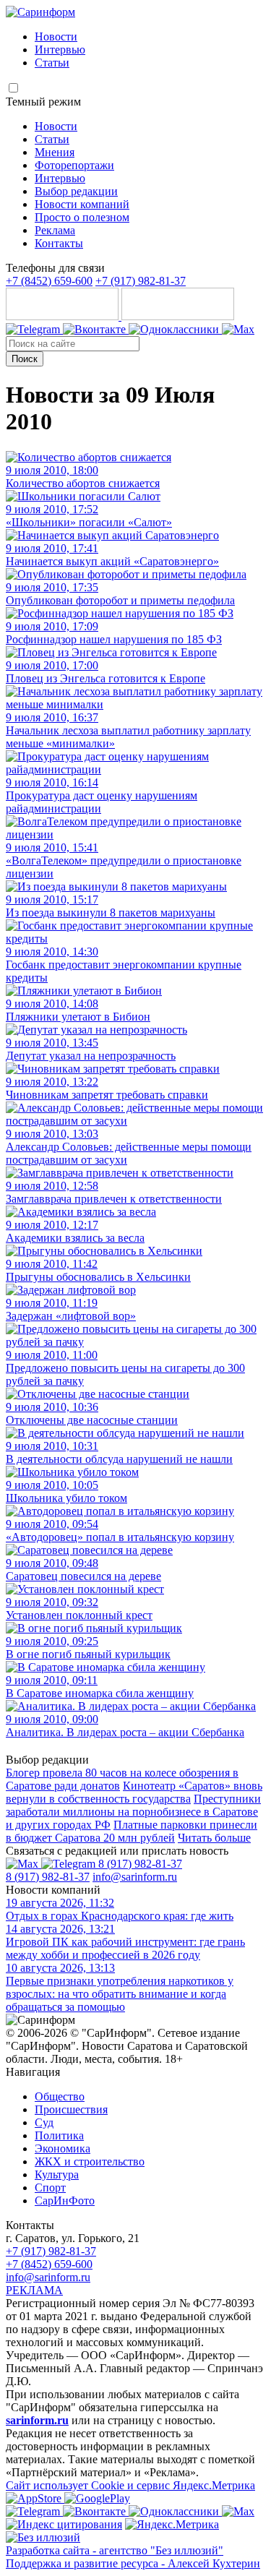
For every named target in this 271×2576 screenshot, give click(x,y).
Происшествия (71, 2109)
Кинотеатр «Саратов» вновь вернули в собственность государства (134, 1792)
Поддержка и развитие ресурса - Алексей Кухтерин (133, 2563)
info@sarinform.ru (135, 1877)
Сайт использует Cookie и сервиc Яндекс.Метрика (130, 2485)
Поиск (25, 359)
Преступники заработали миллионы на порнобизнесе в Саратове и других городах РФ (133, 1812)
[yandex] (64, 2524)
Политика (59, 2135)
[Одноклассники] (175, 329)
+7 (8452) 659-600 (49, 281)
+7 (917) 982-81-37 (141, 281)
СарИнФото (65, 2201)
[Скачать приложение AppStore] (64, 316)
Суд (44, 2122)
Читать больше (214, 1838)
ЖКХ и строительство (90, 2161)
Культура (57, 2174)
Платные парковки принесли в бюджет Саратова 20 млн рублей (132, 1831)
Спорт (50, 2188)
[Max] (238, 329)
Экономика (63, 2148)
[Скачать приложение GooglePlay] (178, 316)
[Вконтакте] (96, 329)
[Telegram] (34, 329)
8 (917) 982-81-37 (140, 1864)
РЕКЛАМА (34, 2290)
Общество (60, 2096)
